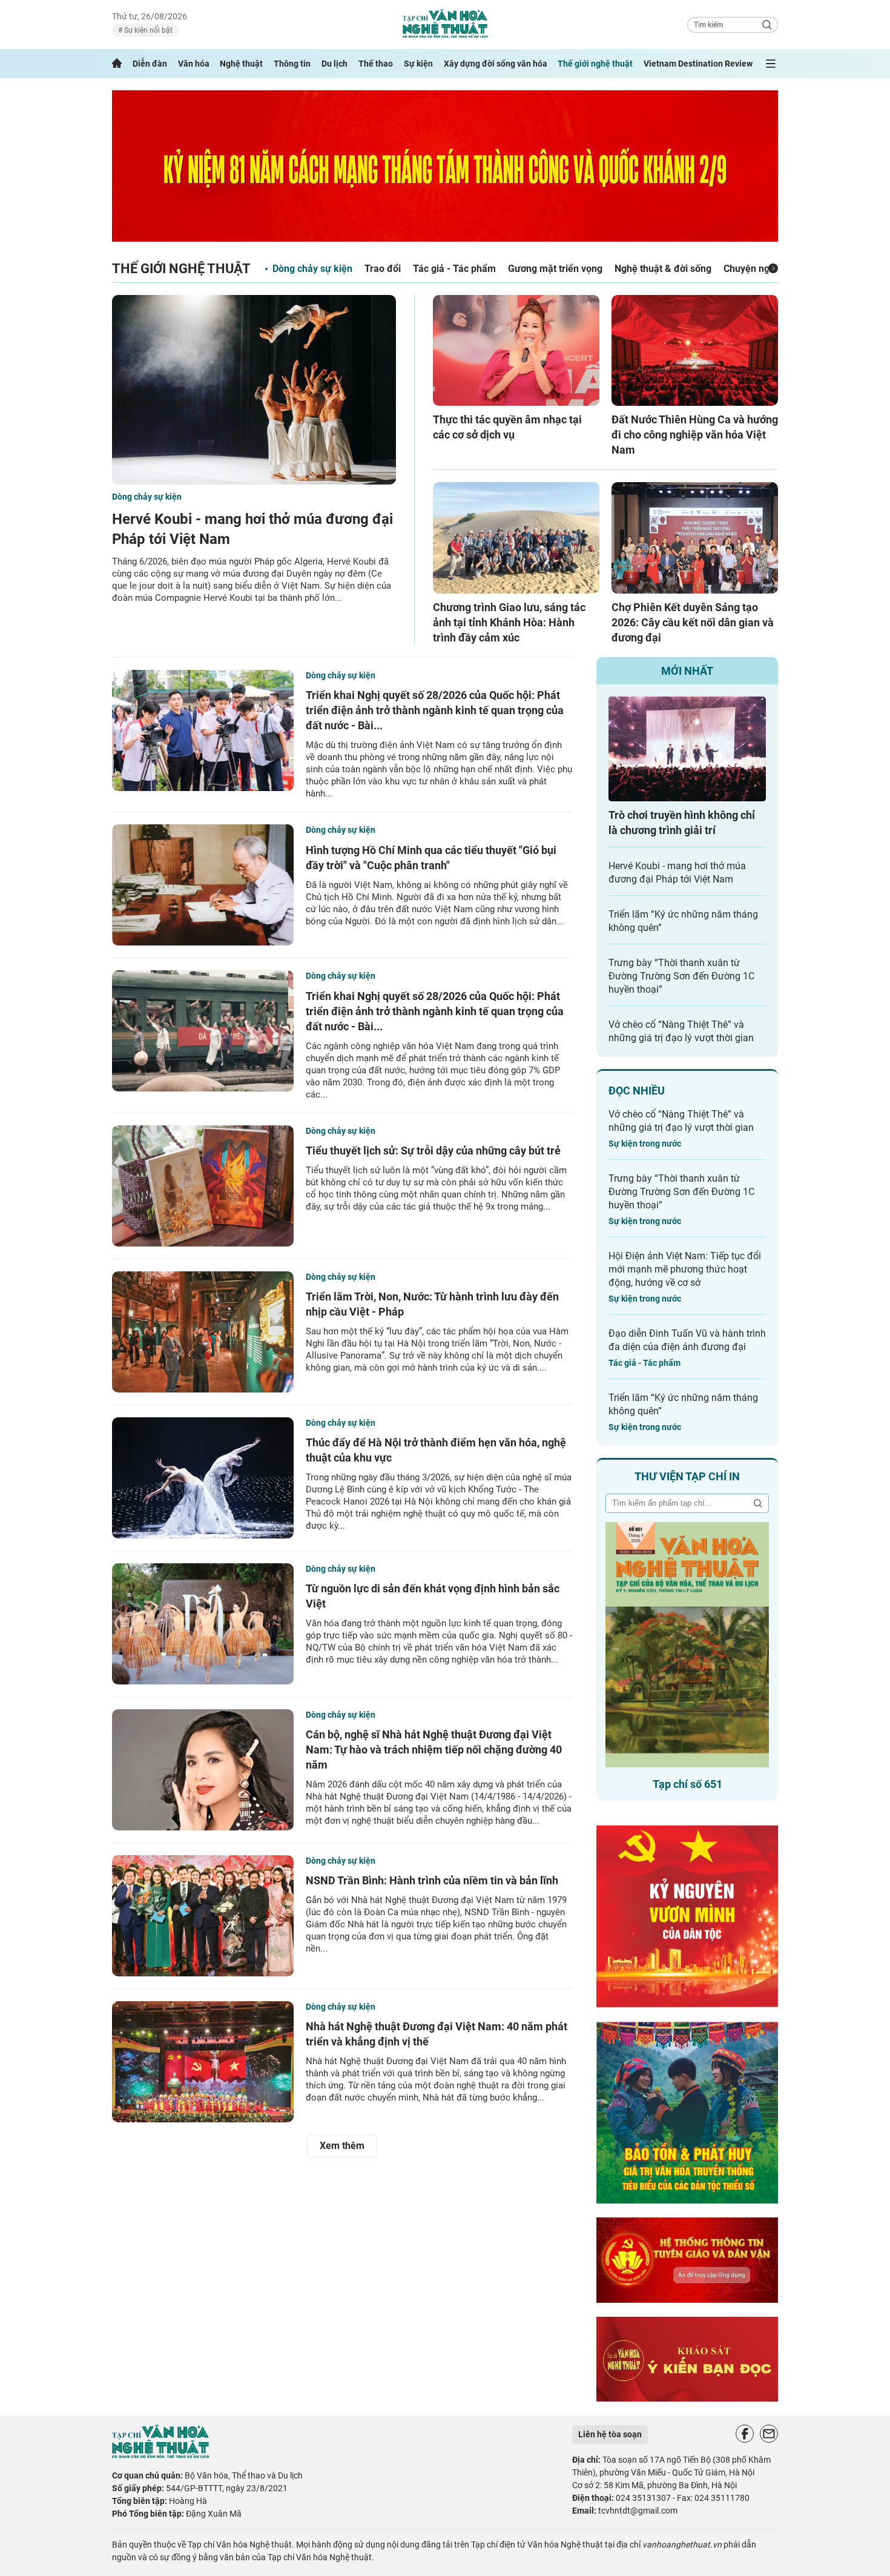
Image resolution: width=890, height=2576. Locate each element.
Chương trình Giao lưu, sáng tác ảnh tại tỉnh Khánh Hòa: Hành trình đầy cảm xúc (509, 622)
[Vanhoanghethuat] (117, 64)
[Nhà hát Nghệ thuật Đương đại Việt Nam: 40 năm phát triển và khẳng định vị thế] (203, 2062)
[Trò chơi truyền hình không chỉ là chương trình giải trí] (687, 749)
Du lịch (335, 64)
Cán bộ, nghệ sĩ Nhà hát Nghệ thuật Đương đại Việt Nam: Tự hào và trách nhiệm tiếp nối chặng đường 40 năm (434, 1750)
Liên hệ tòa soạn (610, 2434)
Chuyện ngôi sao (760, 269)
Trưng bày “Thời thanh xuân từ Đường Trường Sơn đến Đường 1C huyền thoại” (681, 976)
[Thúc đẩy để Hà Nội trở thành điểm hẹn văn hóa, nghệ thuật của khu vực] (203, 1478)
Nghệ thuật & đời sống (663, 269)
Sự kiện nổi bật (147, 30)
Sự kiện (418, 64)
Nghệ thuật (241, 64)
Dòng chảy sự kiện (312, 269)
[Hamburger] (771, 64)
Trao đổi (383, 269)
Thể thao (376, 64)
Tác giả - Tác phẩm (454, 269)
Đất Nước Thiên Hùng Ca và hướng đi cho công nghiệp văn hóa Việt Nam (695, 435)
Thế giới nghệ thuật (595, 64)
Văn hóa (194, 64)
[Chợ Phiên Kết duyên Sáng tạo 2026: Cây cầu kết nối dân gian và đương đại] (695, 538)
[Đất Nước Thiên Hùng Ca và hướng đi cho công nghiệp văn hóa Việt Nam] (695, 350)
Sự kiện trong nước (645, 1144)
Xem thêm (342, 2146)
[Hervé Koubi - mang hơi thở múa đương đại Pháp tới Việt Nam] (254, 390)
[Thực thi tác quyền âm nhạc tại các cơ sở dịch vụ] (516, 350)
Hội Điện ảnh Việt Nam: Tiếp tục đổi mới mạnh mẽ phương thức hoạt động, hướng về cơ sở (685, 1269)
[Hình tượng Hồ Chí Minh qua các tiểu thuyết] (203, 885)
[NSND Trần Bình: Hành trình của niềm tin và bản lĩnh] (203, 1916)
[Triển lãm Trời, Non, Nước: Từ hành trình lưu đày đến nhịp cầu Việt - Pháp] (203, 1332)
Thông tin (292, 64)
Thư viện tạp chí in (687, 1476)
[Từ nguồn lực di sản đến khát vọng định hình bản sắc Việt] (203, 1624)
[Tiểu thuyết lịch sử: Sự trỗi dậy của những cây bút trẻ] (203, 1186)
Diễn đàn (150, 64)
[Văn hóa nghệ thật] (160, 2455)
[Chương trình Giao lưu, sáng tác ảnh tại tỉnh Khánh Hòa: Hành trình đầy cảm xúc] (516, 538)
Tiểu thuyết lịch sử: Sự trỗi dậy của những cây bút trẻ (433, 1151)
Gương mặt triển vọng (555, 269)
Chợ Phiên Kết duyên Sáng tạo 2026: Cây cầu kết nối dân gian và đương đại (693, 622)
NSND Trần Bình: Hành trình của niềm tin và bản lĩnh (432, 1880)
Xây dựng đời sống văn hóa (496, 64)
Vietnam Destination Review (698, 64)
